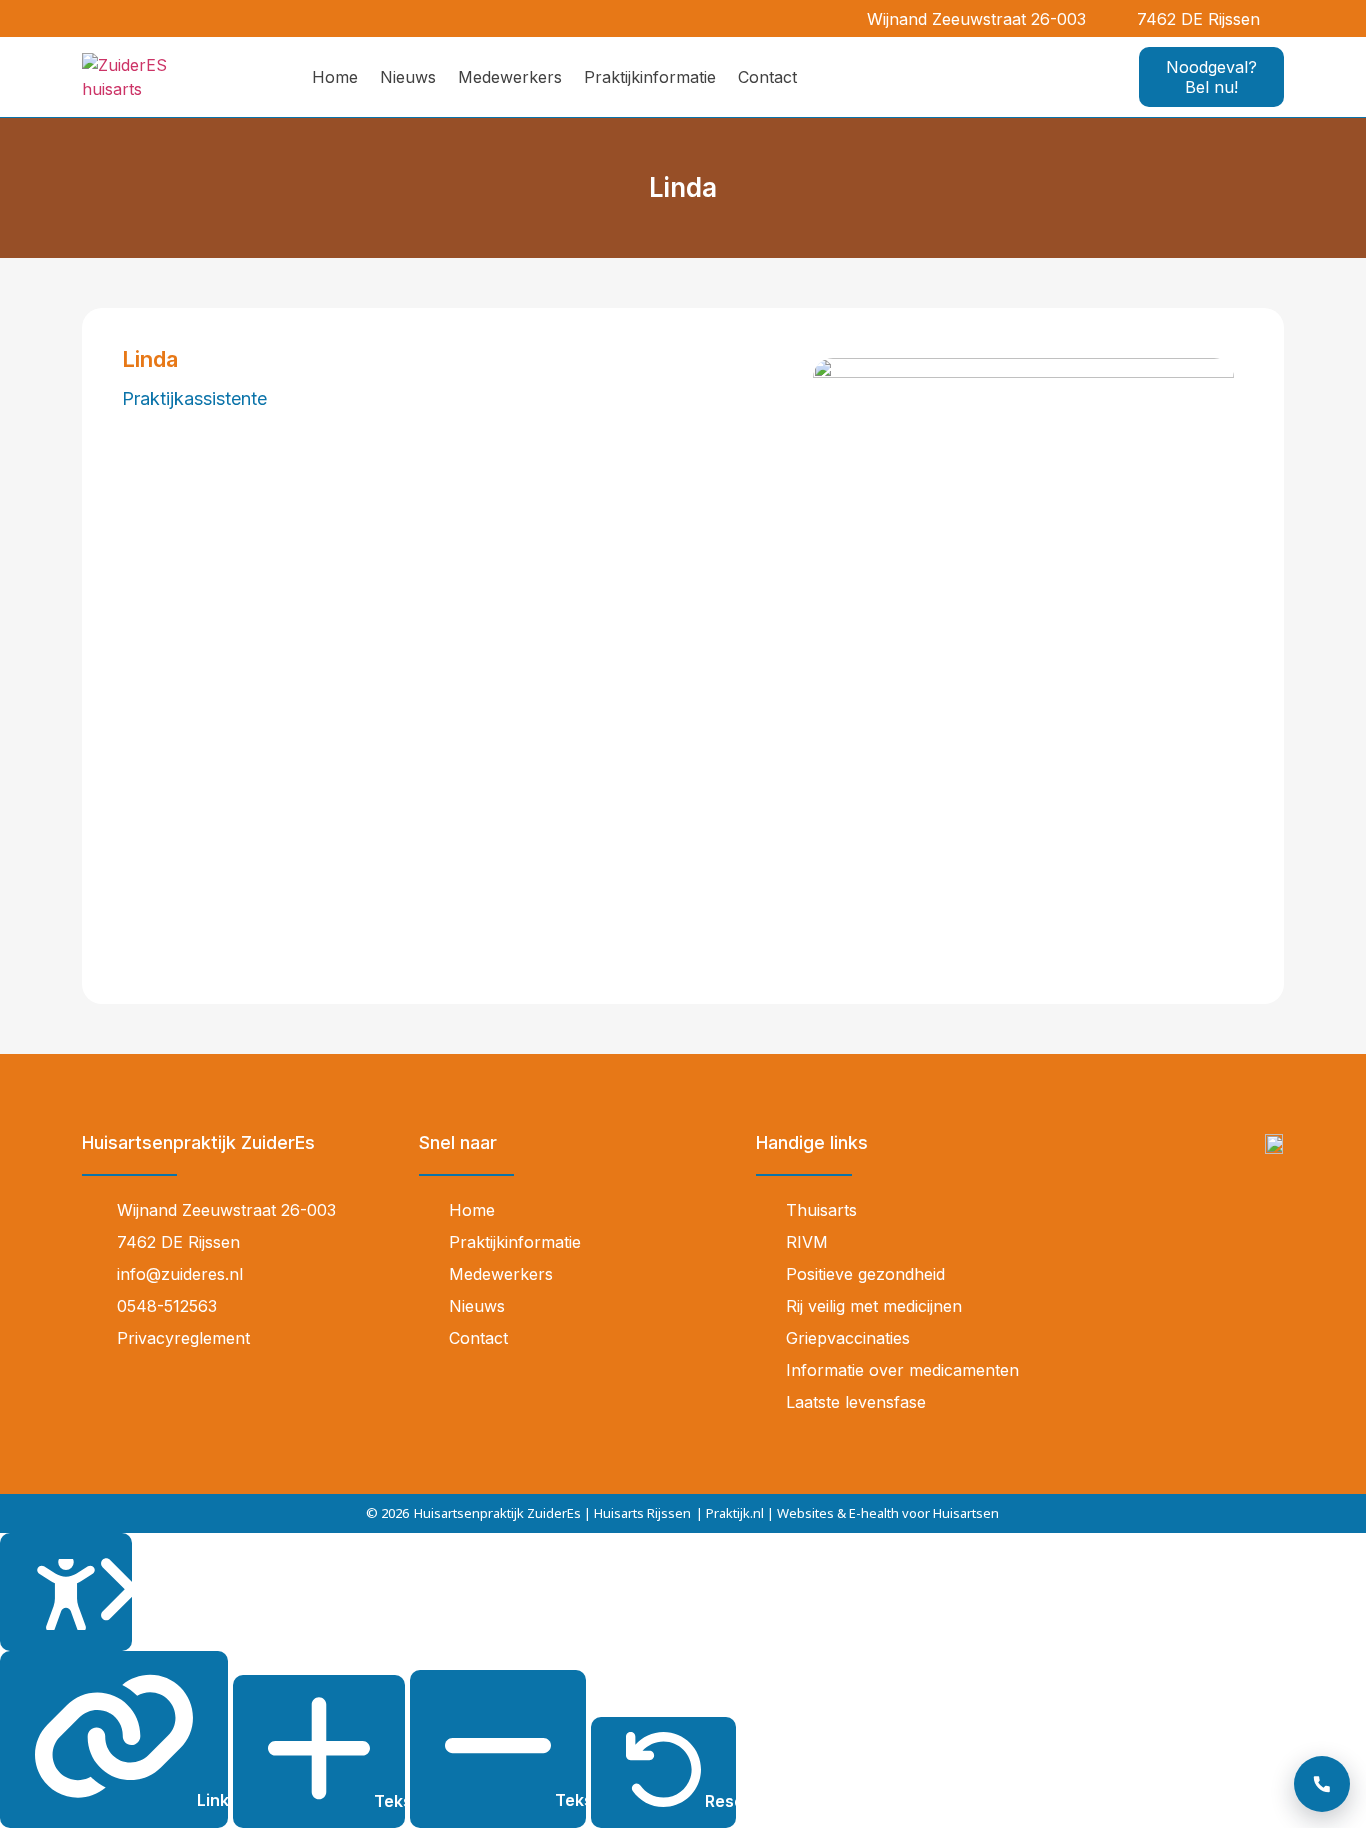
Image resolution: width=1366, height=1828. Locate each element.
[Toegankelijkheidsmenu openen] (66, 1592)
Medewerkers (510, 77)
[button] (1287, 18)
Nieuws (408, 77)
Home (335, 77)
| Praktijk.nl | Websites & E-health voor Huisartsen (847, 1513)
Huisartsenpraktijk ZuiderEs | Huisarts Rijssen (552, 1513)
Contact (767, 77)
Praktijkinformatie (650, 77)
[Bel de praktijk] (1322, 1784)
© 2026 (387, 1513)
